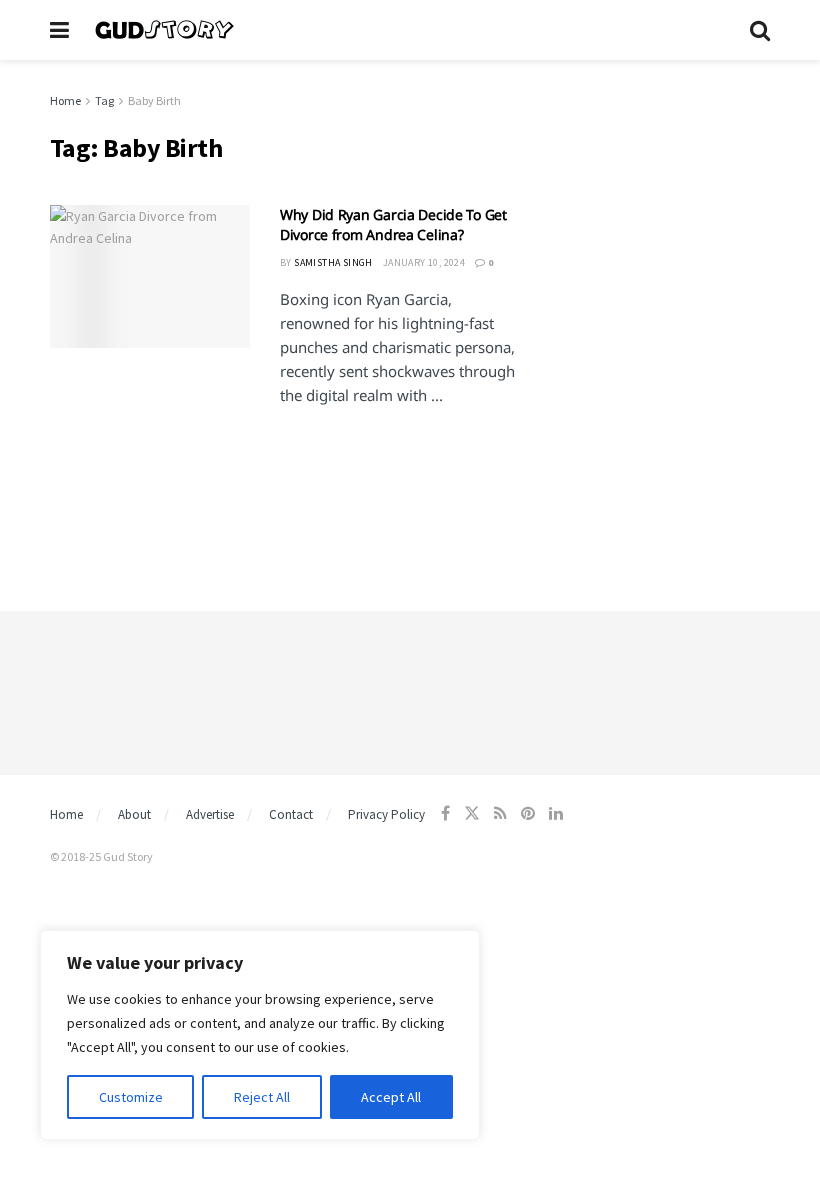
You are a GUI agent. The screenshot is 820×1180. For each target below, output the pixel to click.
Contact (291, 814)
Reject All (262, 1097)
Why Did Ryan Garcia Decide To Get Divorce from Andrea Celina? (393, 224)
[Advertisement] (660, 190)
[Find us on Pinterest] (528, 813)
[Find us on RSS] (500, 813)
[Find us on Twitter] (472, 813)
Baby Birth (154, 100)
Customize (131, 1097)
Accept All (391, 1097)
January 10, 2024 (424, 262)
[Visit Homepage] (409, 30)
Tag (104, 100)
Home (65, 100)
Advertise (210, 814)
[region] (260, 1035)
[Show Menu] (59, 30)
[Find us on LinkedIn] (556, 813)
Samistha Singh (333, 262)
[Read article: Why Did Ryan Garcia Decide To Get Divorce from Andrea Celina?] (150, 276)
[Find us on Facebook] (445, 813)
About (134, 814)
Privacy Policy (386, 814)
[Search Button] (760, 30)
